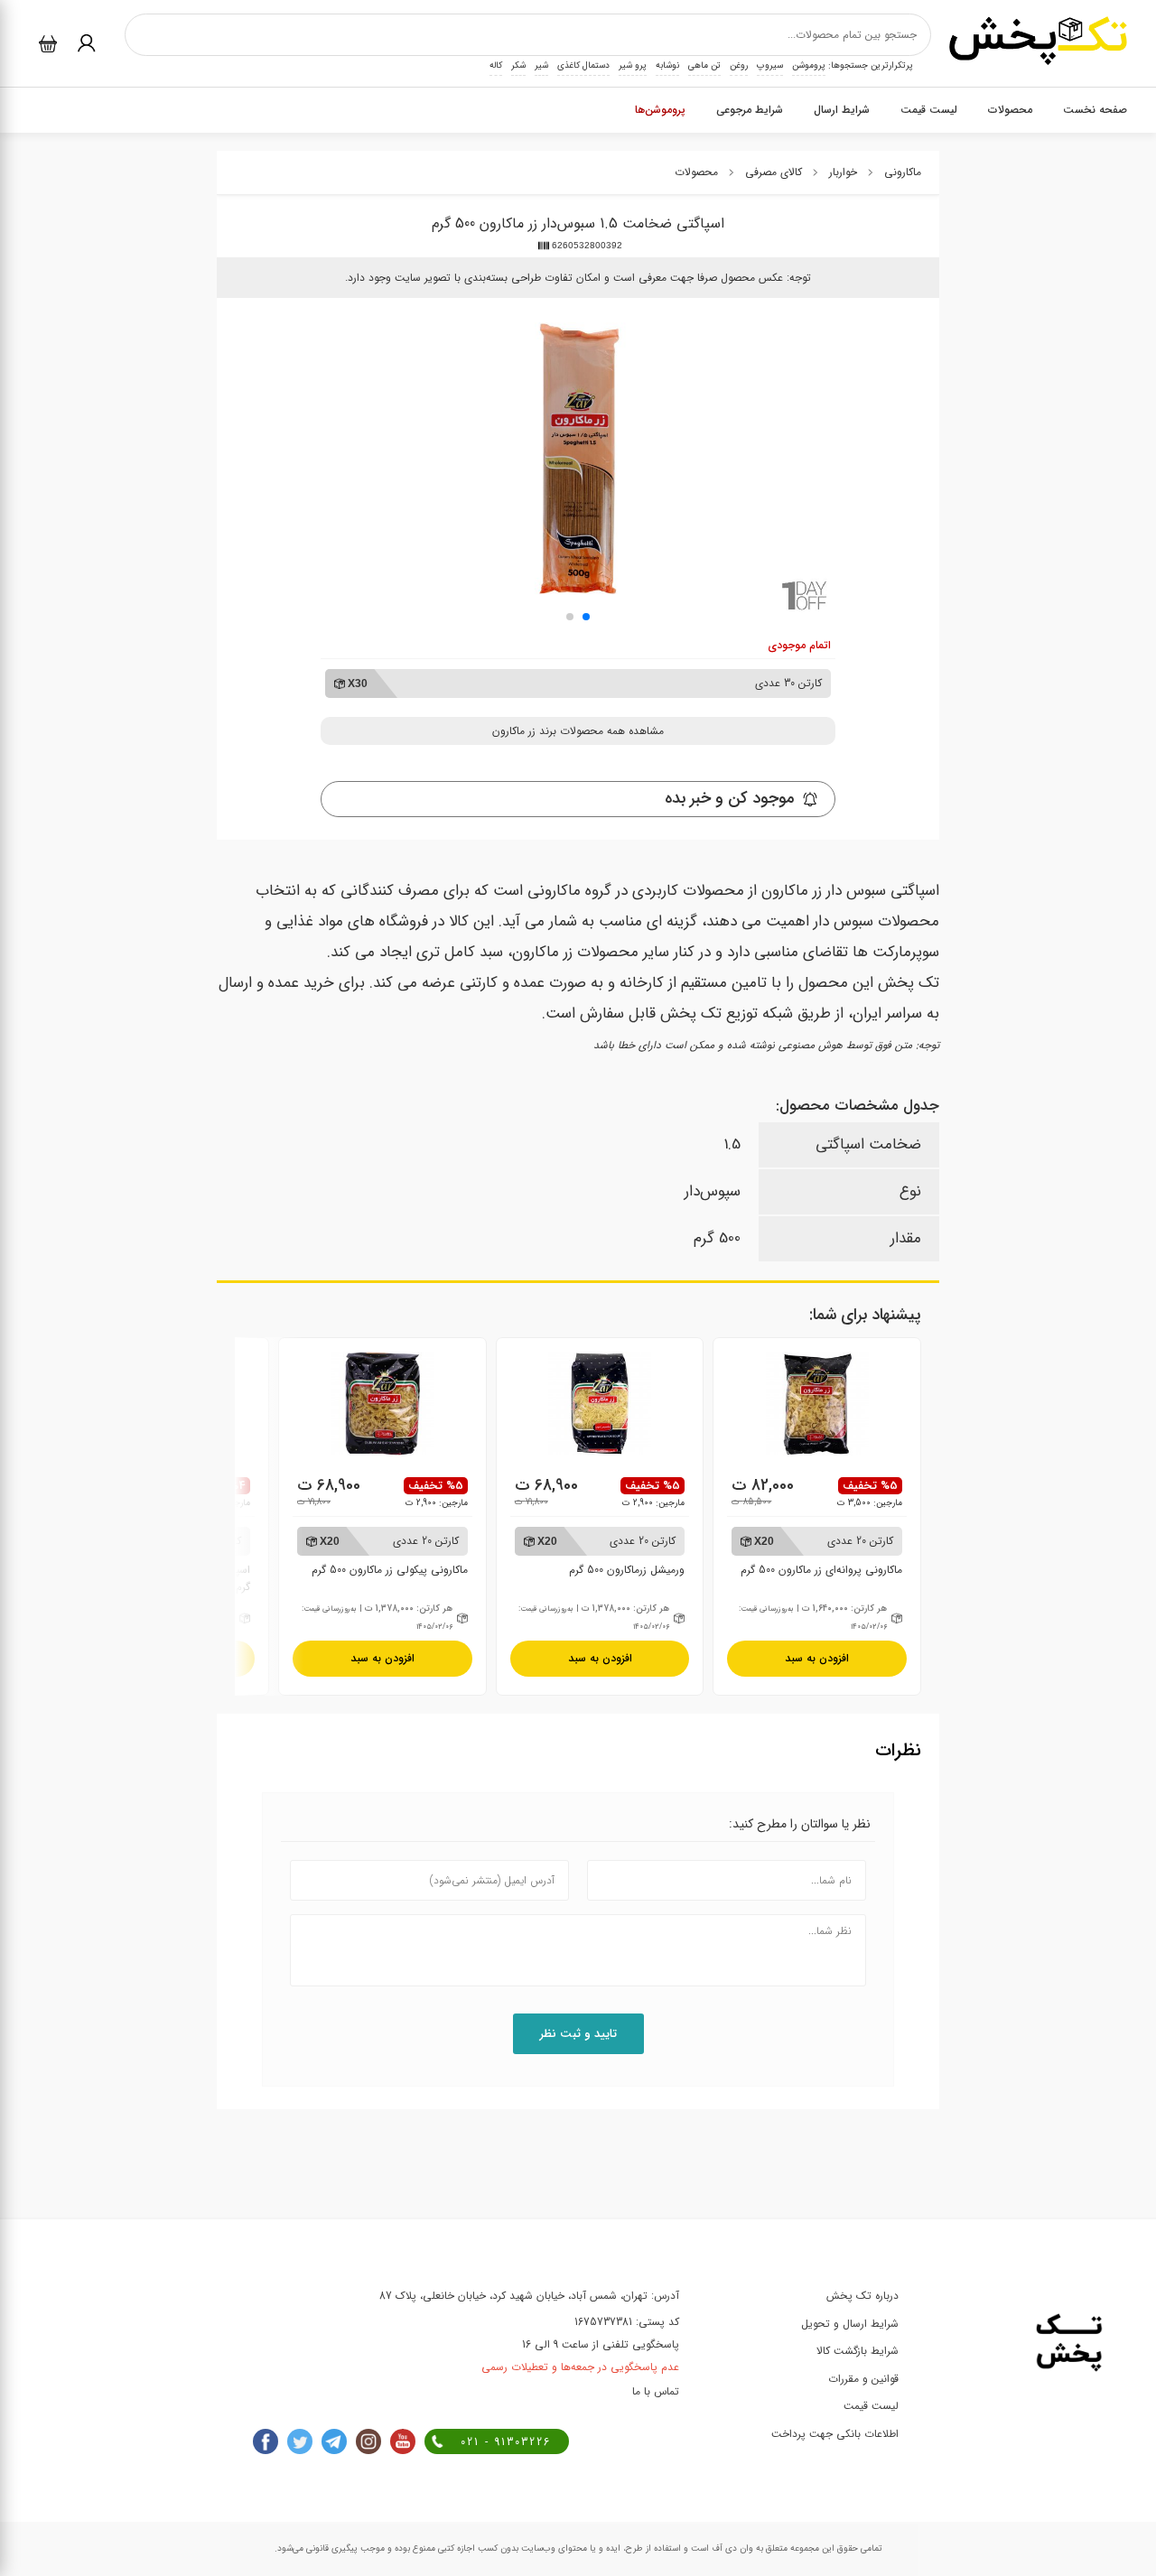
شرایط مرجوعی (750, 110)
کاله (496, 65)
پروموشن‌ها (660, 110)
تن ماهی (704, 65)
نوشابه (667, 65)
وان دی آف (731, 2548)
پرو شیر (633, 65)
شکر (518, 65)
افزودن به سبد (817, 1658)
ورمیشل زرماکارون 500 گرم (611, 1555)
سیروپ (770, 65)
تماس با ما (656, 2391)
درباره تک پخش (862, 2296)
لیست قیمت (929, 110)
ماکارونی (903, 172)
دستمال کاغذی (583, 65)
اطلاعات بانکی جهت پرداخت (835, 2434)
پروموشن (809, 65)
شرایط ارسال (842, 110)
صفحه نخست (1095, 110)
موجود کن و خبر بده (729, 798)
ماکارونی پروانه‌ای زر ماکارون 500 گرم (821, 1555)
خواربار (843, 172)
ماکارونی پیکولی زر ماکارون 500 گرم (390, 1555)
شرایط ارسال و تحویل (850, 2324)
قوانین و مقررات (863, 2379)
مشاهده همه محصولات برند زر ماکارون (578, 731)
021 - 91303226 (506, 2442)
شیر (541, 65)
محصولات (1010, 110)
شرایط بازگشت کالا (858, 2351)
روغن (739, 65)
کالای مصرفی (774, 172)
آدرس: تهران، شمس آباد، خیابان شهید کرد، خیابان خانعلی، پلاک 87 (529, 2296)
